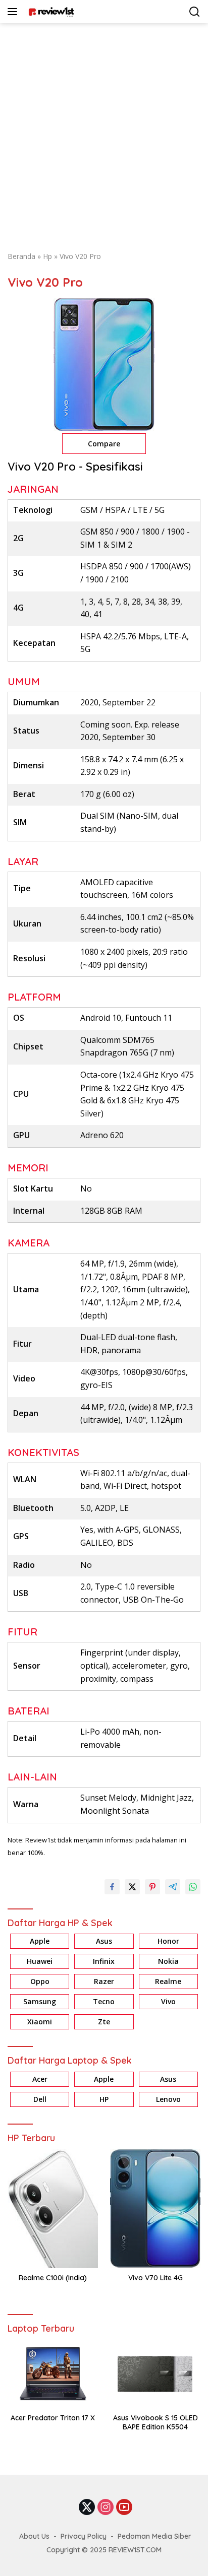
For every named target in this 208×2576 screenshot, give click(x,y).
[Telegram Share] (173, 1887)
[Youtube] (124, 2508)
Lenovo (168, 2099)
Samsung (40, 2001)
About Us (34, 2536)
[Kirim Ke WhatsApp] (193, 1887)
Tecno (104, 2001)
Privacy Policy (84, 2536)
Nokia (168, 1961)
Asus (104, 1941)
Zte (104, 2022)
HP (104, 2099)
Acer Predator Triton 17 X (53, 2418)
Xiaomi (40, 2022)
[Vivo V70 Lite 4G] (155, 2208)
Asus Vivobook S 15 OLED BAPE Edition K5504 (155, 2422)
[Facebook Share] (112, 1887)
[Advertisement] (104, 132)
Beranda (21, 256)
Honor (168, 1941)
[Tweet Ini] (132, 1887)
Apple (40, 1941)
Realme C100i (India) (53, 2278)
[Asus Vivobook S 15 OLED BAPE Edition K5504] (155, 2374)
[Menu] (14, 12)
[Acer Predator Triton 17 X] (53, 2374)
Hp (47, 256)
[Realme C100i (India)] (53, 2208)
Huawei (40, 1961)
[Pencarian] (195, 12)
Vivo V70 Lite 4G (155, 2278)
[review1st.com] (50, 12)
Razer (104, 1981)
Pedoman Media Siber (154, 2536)
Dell (40, 2099)
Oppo (40, 1981)
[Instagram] (106, 2508)
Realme (168, 1981)
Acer (40, 2079)
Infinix (104, 1961)
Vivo (168, 2001)
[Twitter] (87, 2508)
